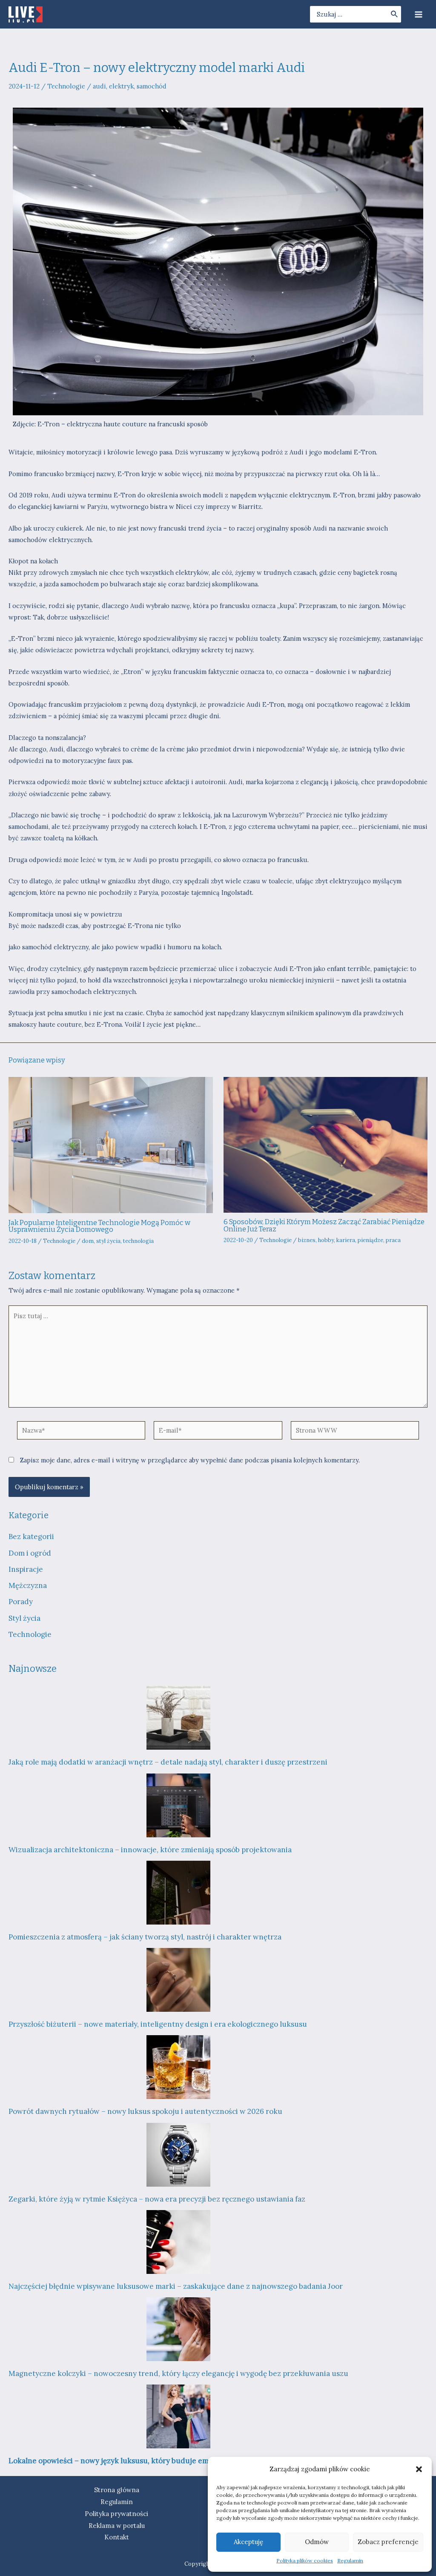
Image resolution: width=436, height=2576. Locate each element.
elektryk (121, 86)
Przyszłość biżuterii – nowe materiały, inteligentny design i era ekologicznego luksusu (158, 2024)
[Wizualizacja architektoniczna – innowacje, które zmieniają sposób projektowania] (178, 1805)
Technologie (66, 86)
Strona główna (117, 2490)
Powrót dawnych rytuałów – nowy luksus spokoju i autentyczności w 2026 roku (145, 2111)
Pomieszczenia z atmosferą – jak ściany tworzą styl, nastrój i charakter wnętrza (145, 1937)
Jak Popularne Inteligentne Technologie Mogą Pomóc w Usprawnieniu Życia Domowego (99, 1226)
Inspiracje (26, 1569)
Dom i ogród (30, 1553)
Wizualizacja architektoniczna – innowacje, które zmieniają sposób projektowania (150, 1850)
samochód (152, 86)
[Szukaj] (395, 14)
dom (88, 1241)
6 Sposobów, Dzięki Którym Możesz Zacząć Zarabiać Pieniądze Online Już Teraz (324, 1225)
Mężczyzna (28, 1585)
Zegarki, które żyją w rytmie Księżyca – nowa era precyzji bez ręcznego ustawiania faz (157, 2199)
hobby (326, 1240)
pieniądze (370, 1240)
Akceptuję (248, 2542)
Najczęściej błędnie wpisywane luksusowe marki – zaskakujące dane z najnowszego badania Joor (176, 2286)
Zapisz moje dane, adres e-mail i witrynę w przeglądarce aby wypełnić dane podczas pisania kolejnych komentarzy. (190, 1460)
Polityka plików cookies (305, 2560)
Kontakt (117, 2537)
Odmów (317, 2542)
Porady (21, 1602)
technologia (138, 1241)
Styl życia (24, 1618)
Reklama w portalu (117, 2526)
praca (393, 1240)
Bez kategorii (31, 1536)
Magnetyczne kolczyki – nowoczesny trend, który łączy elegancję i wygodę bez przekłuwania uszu (178, 2373)
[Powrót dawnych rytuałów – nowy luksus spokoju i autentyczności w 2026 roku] (178, 2067)
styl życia (108, 1241)
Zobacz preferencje (388, 2542)
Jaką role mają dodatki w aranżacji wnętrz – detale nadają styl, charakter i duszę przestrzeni (168, 1762)
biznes (307, 1240)
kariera (346, 1240)
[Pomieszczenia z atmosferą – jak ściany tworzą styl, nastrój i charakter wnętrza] (178, 1893)
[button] (419, 2469)
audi (99, 86)
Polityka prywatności (116, 2514)
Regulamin (350, 2560)
